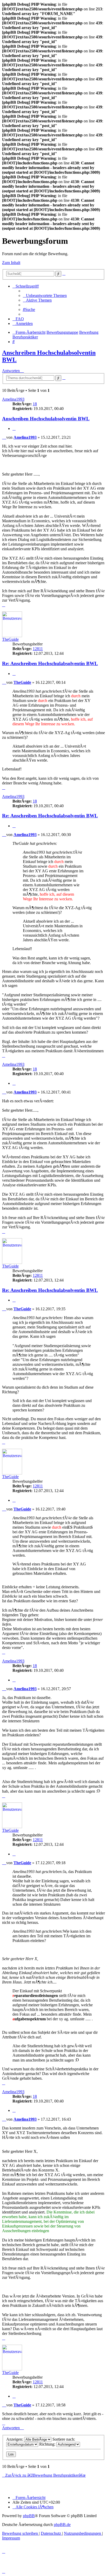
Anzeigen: (15, 2439)
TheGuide (10, 639)
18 (35, 404)
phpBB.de (62, 2525)
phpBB (29, 2516)
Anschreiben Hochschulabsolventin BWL (46, 419)
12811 (38, 649)
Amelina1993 (13, 399)
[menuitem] (45, 295)
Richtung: (48, 2444)
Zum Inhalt (11, 263)
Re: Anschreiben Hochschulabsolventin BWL (50, 663)
